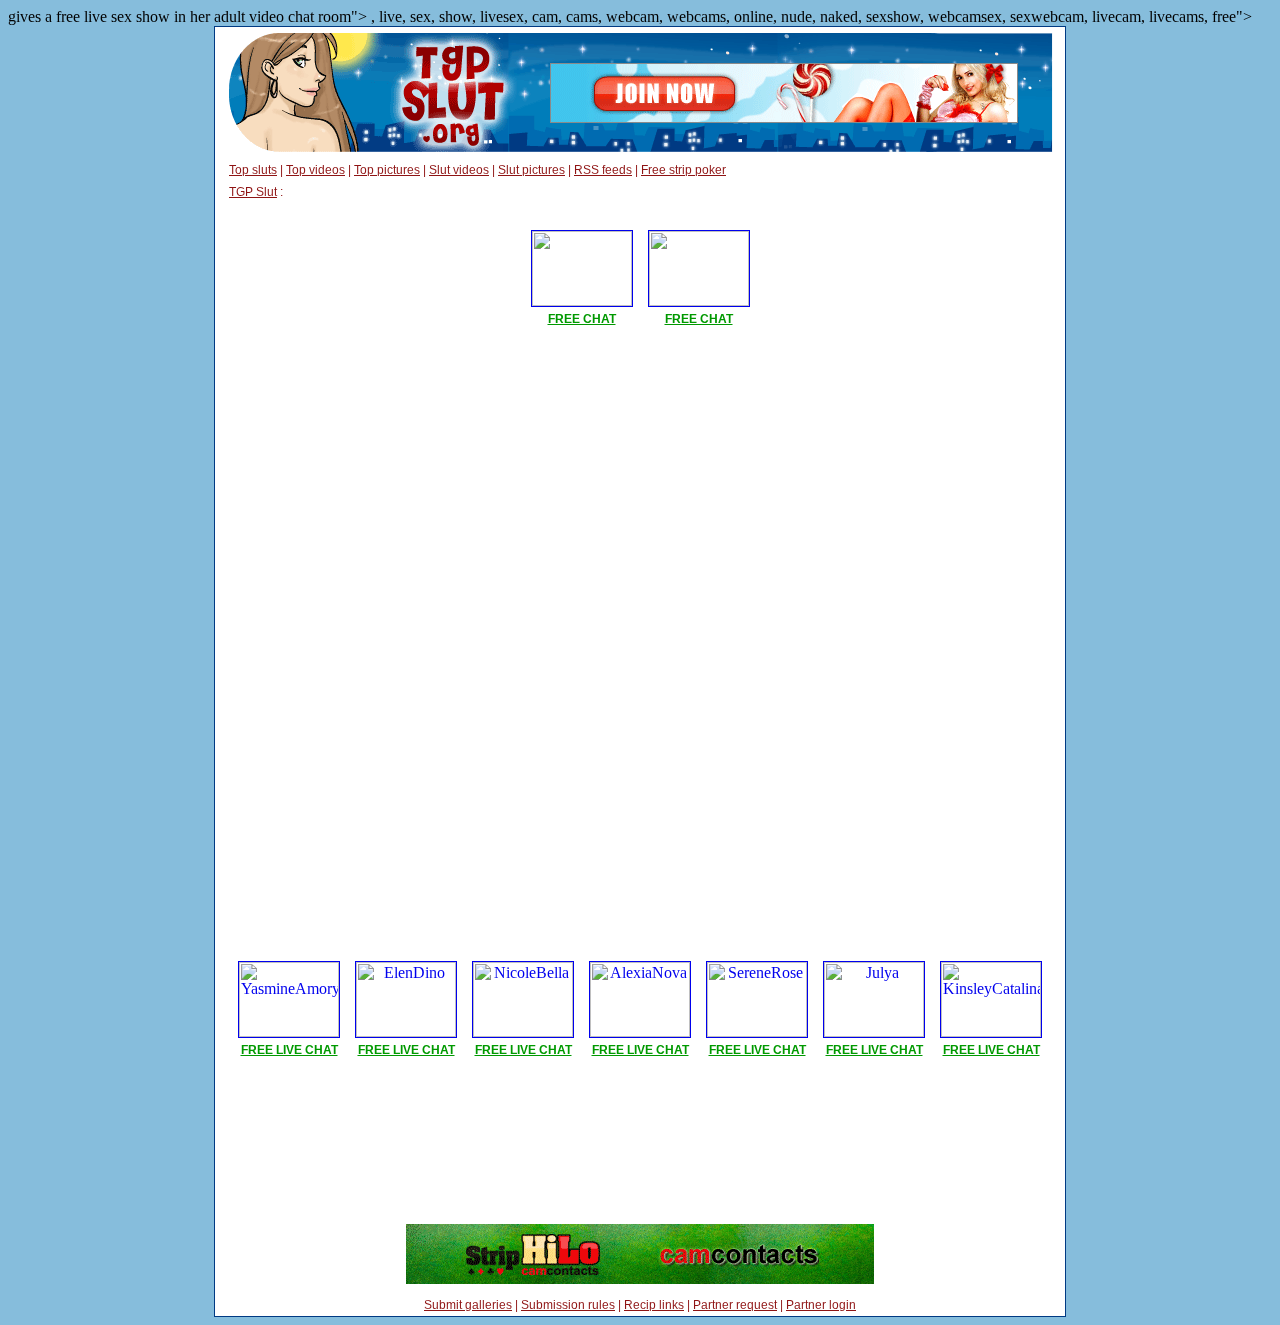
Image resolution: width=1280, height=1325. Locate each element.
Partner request (735, 1305)
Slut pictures (531, 170)
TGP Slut (253, 192)
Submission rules (568, 1305)
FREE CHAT (582, 319)
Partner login (821, 1305)
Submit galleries (468, 1305)
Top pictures (387, 170)
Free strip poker (683, 170)
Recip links (654, 1305)
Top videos (315, 170)
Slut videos (459, 170)
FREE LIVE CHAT (289, 1050)
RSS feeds (603, 170)
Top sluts (253, 170)
